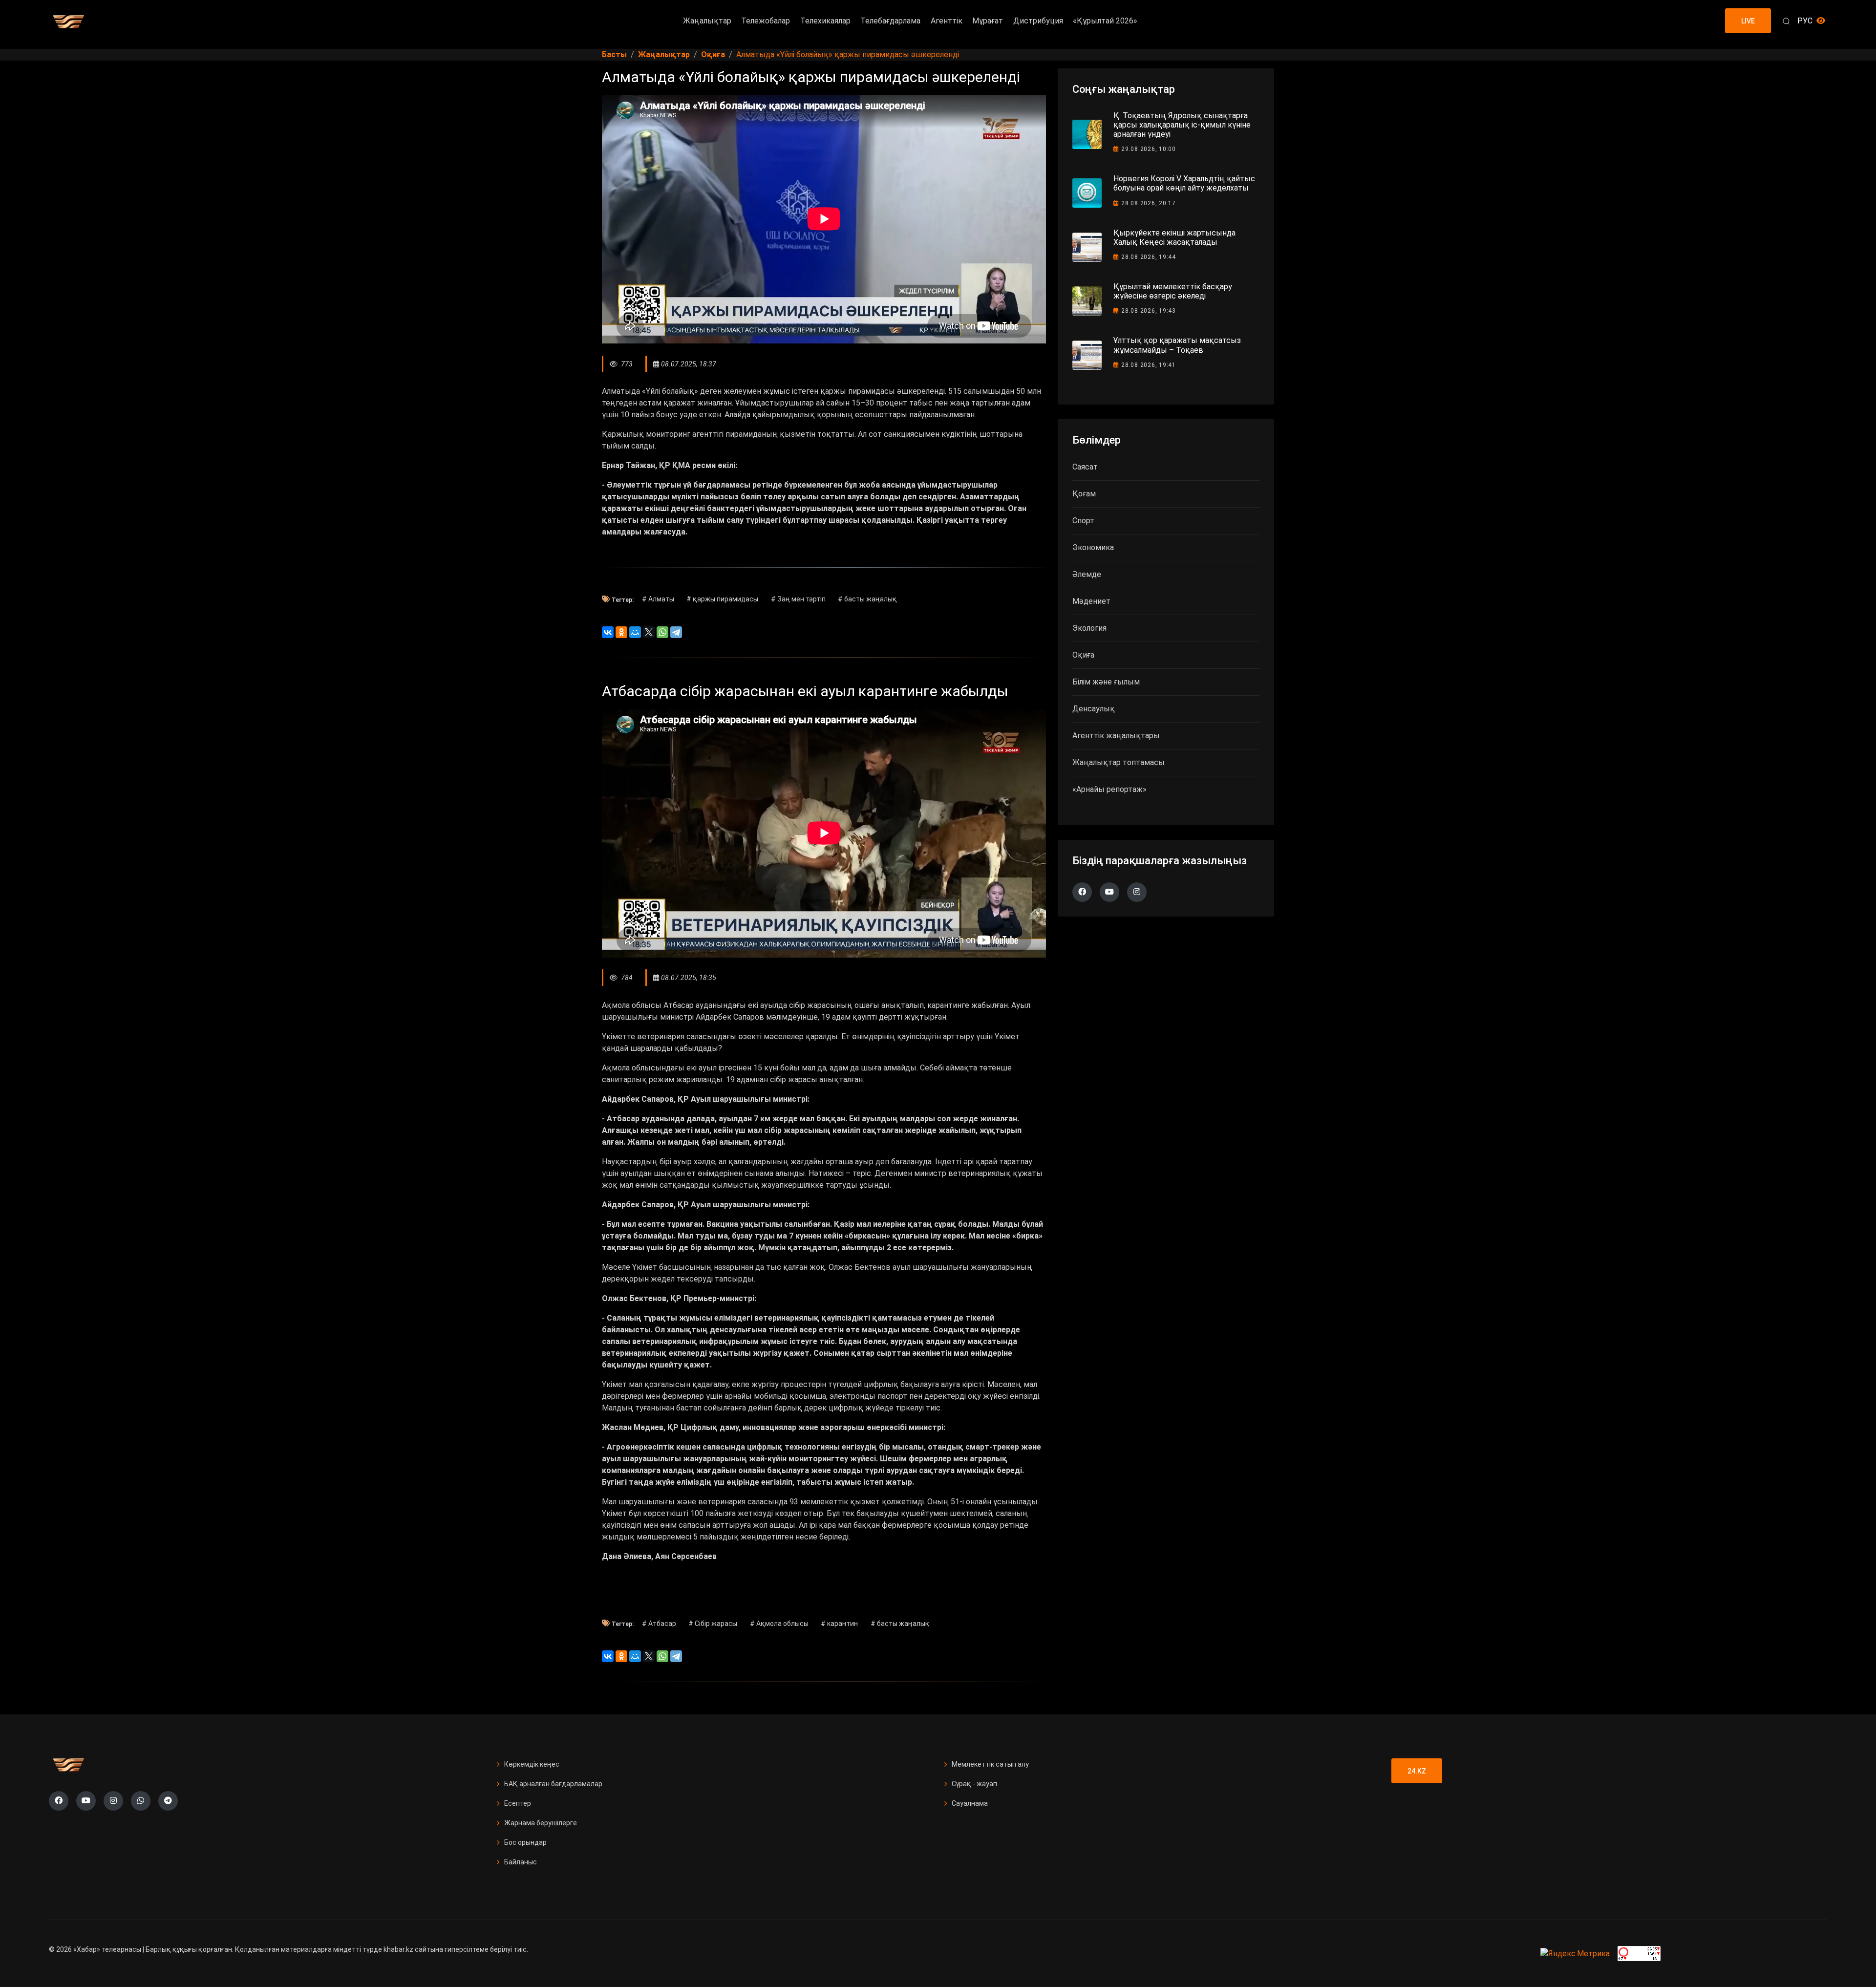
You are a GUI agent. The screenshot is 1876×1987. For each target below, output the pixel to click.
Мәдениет (1091, 601)
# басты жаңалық (867, 599)
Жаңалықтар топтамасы (1119, 762)
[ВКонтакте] (608, 632)
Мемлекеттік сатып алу (990, 1764)
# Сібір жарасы (713, 1624)
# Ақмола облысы (779, 1624)
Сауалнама (970, 1803)
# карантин (839, 1624)
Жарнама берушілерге (541, 1823)
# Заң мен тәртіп (798, 599)
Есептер (518, 1803)
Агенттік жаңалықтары (1116, 736)
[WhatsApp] (662, 632)
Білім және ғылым (1106, 682)
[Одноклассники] (621, 632)
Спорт (1083, 521)
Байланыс (521, 1862)
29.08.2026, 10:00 (1149, 149)
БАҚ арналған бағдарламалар (553, 1784)
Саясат (1085, 467)
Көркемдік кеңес (532, 1764)
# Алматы (658, 599)
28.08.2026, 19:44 (1149, 257)
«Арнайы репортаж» (1109, 789)
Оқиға (1083, 655)
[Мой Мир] (635, 632)
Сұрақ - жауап (974, 1784)
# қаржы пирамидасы (722, 599)
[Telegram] (676, 632)
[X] (649, 632)
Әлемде (1087, 574)
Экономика (1093, 547)
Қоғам (1084, 494)
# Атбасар (659, 1624)
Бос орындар (525, 1842)
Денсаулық (1094, 709)
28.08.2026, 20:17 (1149, 203)
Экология (1089, 628)
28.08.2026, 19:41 (1149, 365)
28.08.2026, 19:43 (1149, 311)
